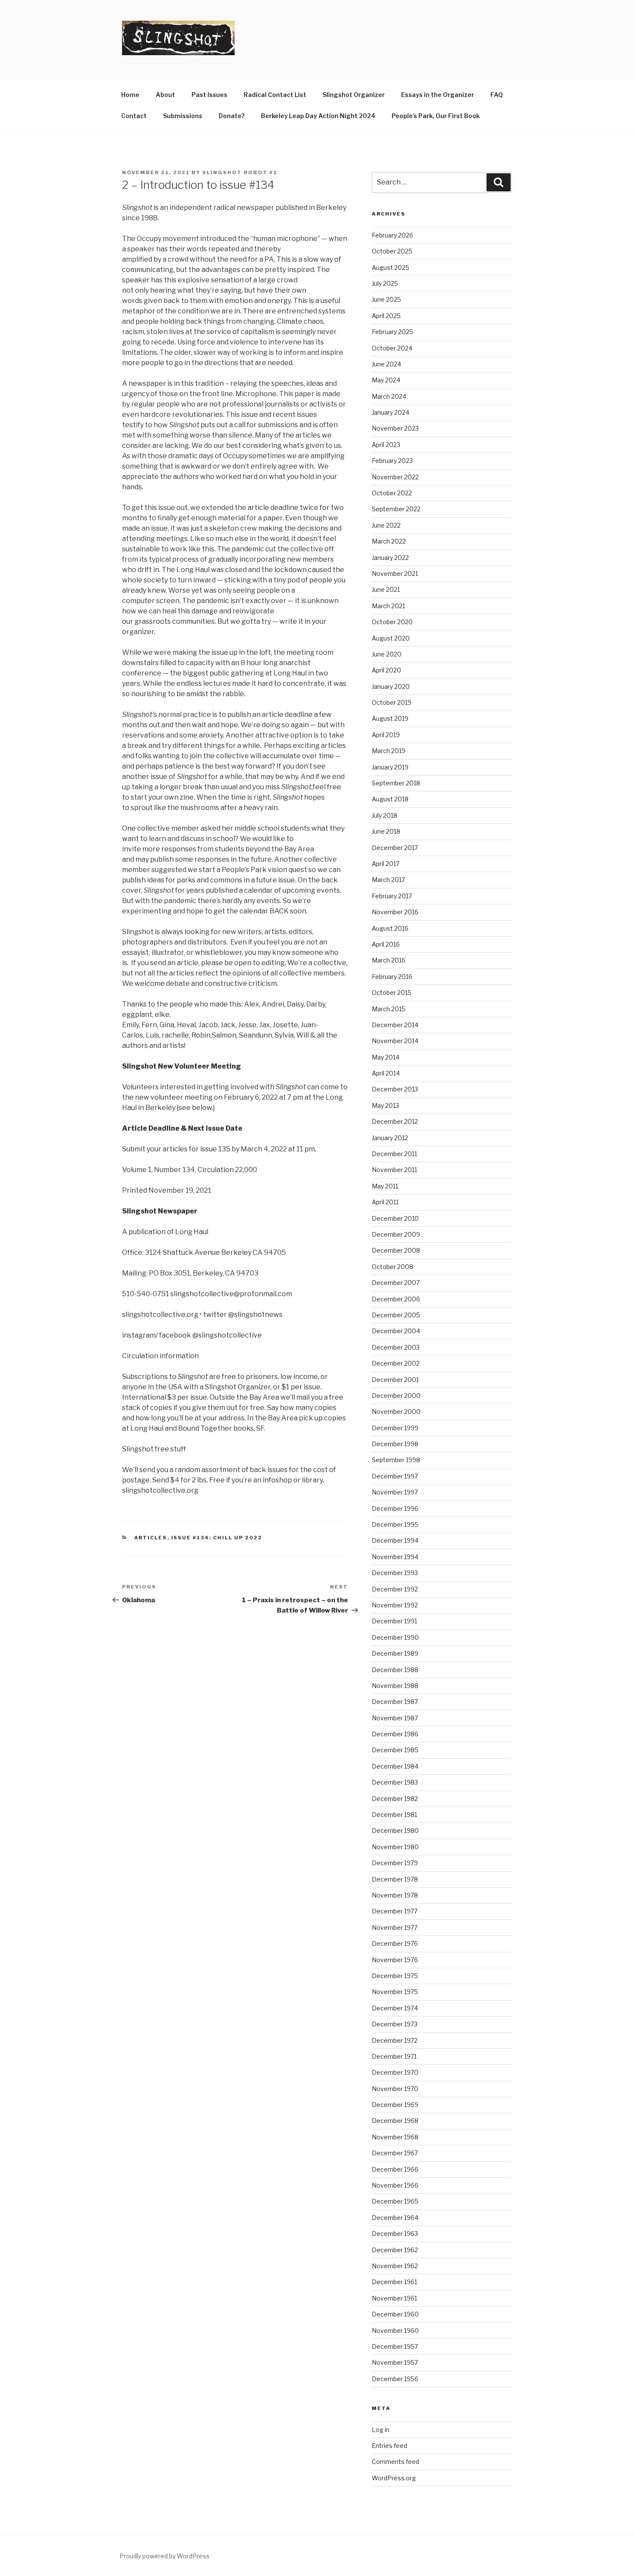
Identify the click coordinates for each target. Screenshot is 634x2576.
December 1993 (395, 1573)
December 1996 (395, 1508)
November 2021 (395, 574)
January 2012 (390, 1138)
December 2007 (396, 1283)
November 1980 (395, 1847)
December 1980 (395, 1830)
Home (130, 95)
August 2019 (390, 718)
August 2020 (391, 638)
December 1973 (395, 2024)
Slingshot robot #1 (240, 172)
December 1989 (395, 1653)
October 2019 (392, 702)
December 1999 (395, 1428)
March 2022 (389, 541)
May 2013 (385, 1105)
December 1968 (395, 2121)
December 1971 (394, 2056)
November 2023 (395, 428)
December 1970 (395, 2072)
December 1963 (395, 2234)
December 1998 (395, 1444)
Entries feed (389, 2446)
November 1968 (395, 2137)
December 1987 (395, 1702)
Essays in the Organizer (438, 95)
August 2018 (390, 799)
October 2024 (392, 348)
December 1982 (395, 1799)
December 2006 (396, 1299)
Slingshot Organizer (354, 95)
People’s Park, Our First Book (436, 116)
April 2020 (386, 670)
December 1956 (395, 2379)
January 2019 (390, 767)
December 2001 (395, 1380)
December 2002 (396, 1363)
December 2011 (394, 1154)
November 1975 (395, 1992)
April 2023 (386, 445)
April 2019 (386, 735)
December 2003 (396, 1347)
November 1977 (395, 1927)
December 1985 (395, 1750)
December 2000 (396, 1396)
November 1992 (395, 1605)
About (165, 95)
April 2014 (386, 1073)
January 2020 (391, 686)
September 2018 (396, 783)
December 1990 (395, 1637)
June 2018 (386, 831)
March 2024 (389, 396)
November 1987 (395, 1718)
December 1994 (395, 1540)
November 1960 (395, 2331)
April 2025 (386, 316)
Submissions (183, 116)
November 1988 (395, 1686)
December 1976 (395, 1943)
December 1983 (395, 1782)
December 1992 (395, 1589)
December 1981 (394, 1815)
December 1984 (395, 1766)
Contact (134, 116)
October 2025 (392, 251)
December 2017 (395, 848)
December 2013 (395, 1089)
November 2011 (394, 1170)
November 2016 (395, 912)
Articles (151, 1538)
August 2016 (390, 928)
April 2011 (385, 1202)
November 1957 (395, 2362)
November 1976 (395, 1960)
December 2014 (395, 1025)
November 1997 (395, 1492)
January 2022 (390, 558)
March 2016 (389, 960)
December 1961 (394, 2282)
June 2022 (386, 525)
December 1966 (395, 2169)
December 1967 (395, 2153)
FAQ (497, 95)
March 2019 (389, 751)
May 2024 (386, 380)
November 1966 (395, 2185)
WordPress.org (394, 2478)
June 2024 (386, 364)
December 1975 (395, 1976)
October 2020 (392, 622)
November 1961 (394, 2298)
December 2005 (396, 1315)
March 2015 (389, 1009)
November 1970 (395, 2089)
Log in (381, 2430)
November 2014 (395, 1041)
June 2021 (386, 589)
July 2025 (385, 283)
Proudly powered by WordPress (165, 2556)
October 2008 (392, 1267)
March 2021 (388, 606)
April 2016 (386, 944)
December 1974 (395, 2008)
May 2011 (385, 1186)
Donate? (232, 116)
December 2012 (395, 1121)
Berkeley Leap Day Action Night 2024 (318, 116)
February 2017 (392, 896)
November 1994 (395, 1557)
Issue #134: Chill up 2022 (217, 1538)
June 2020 (387, 654)
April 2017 (386, 864)
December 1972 (395, 2040)
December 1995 (395, 1524)
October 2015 (392, 993)
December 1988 (395, 1670)
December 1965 (395, 2201)
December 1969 (395, 2105)
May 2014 (386, 1057)
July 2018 (384, 815)
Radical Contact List (275, 95)
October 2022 (392, 493)
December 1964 (395, 2218)
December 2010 (395, 1218)
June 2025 (386, 299)
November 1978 (395, 1895)
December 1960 (395, 2314)
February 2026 (392, 235)
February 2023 (392, 461)
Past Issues (209, 95)
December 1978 (395, 1879)
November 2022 (395, 477)
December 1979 (395, 1863)
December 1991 (394, 1621)
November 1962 (395, 2266)
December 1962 (395, 2250)
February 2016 (392, 977)
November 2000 (396, 1411)
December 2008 (396, 1250)
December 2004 (396, 1331)
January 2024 (391, 412)
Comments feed (395, 2462)
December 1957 (395, 2346)
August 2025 (391, 267)
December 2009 (396, 1234)
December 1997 (395, 1476)
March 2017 (388, 880)
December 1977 (395, 1911)
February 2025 (392, 332)
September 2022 (396, 509)
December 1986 (395, 1734)
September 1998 (396, 1460)
